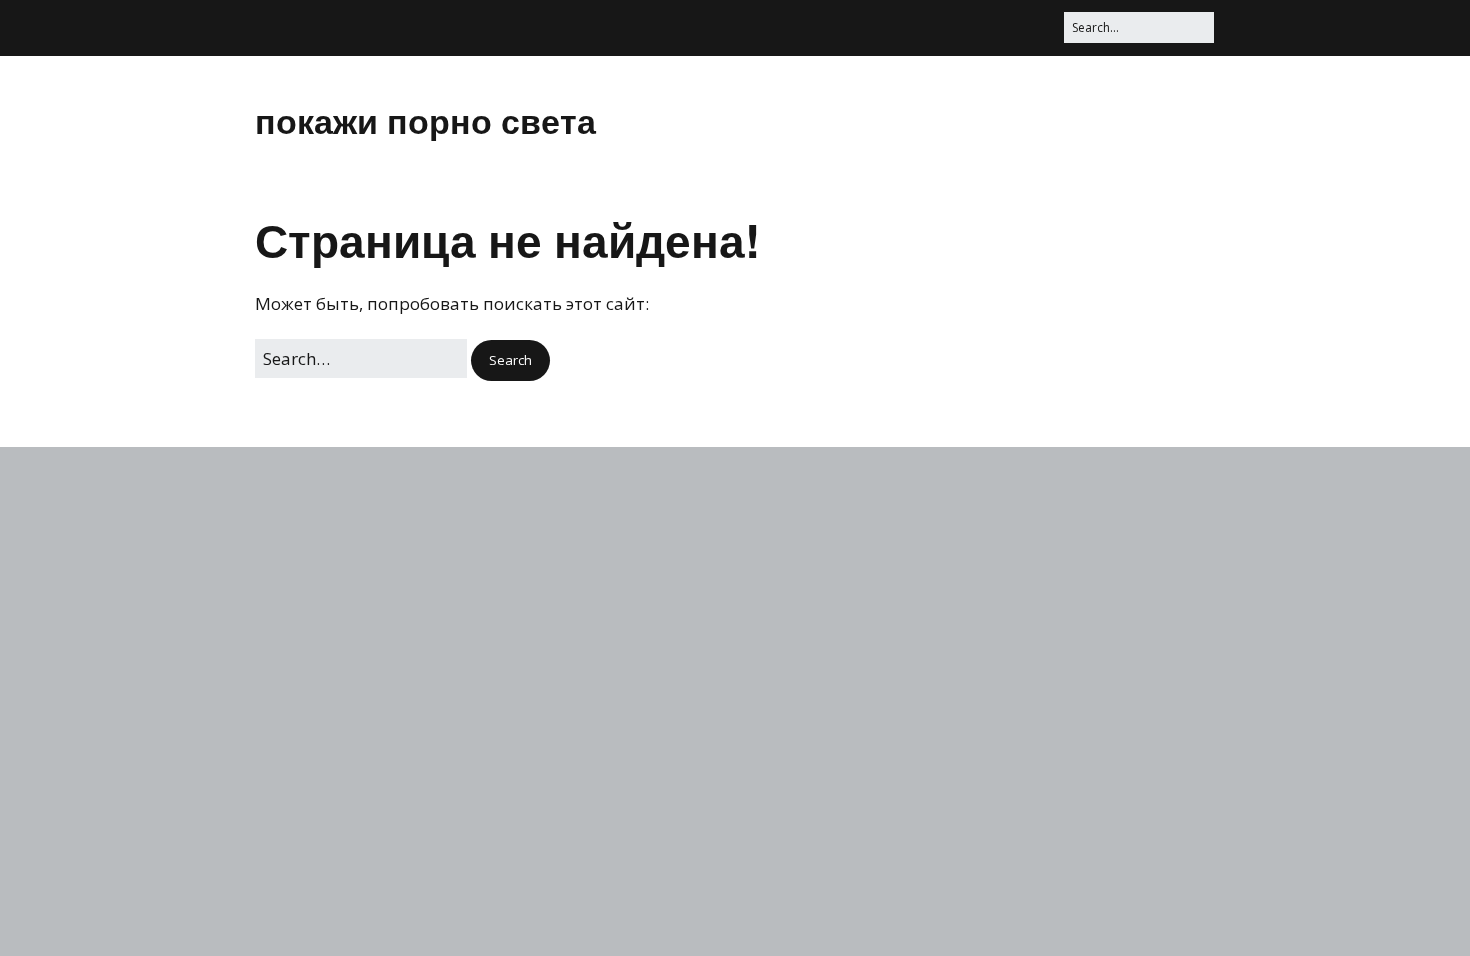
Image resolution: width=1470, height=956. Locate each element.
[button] (510, 360)
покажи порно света (425, 120)
